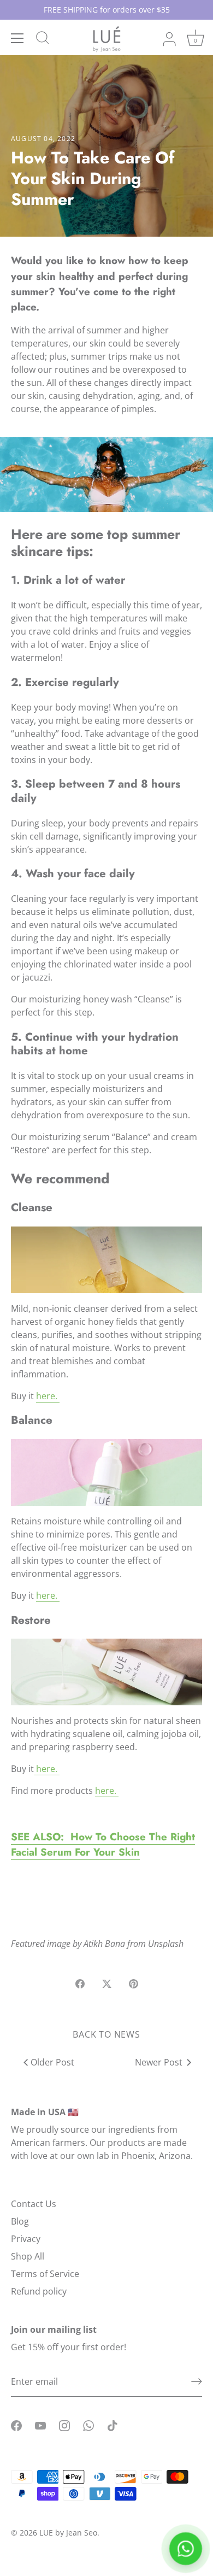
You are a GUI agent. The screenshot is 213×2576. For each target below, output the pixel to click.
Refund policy (39, 2291)
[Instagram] (64, 2425)
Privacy (26, 2239)
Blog (20, 2221)
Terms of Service (45, 2274)
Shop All (28, 2256)
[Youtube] (40, 2425)
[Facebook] (16, 2425)
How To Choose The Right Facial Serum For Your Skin (103, 1844)
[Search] (43, 39)
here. (48, 1396)
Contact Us (34, 2204)
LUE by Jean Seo (68, 2533)
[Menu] (17, 38)
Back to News (106, 2034)
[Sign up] (197, 2381)
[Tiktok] (113, 2425)
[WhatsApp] (88, 2425)
